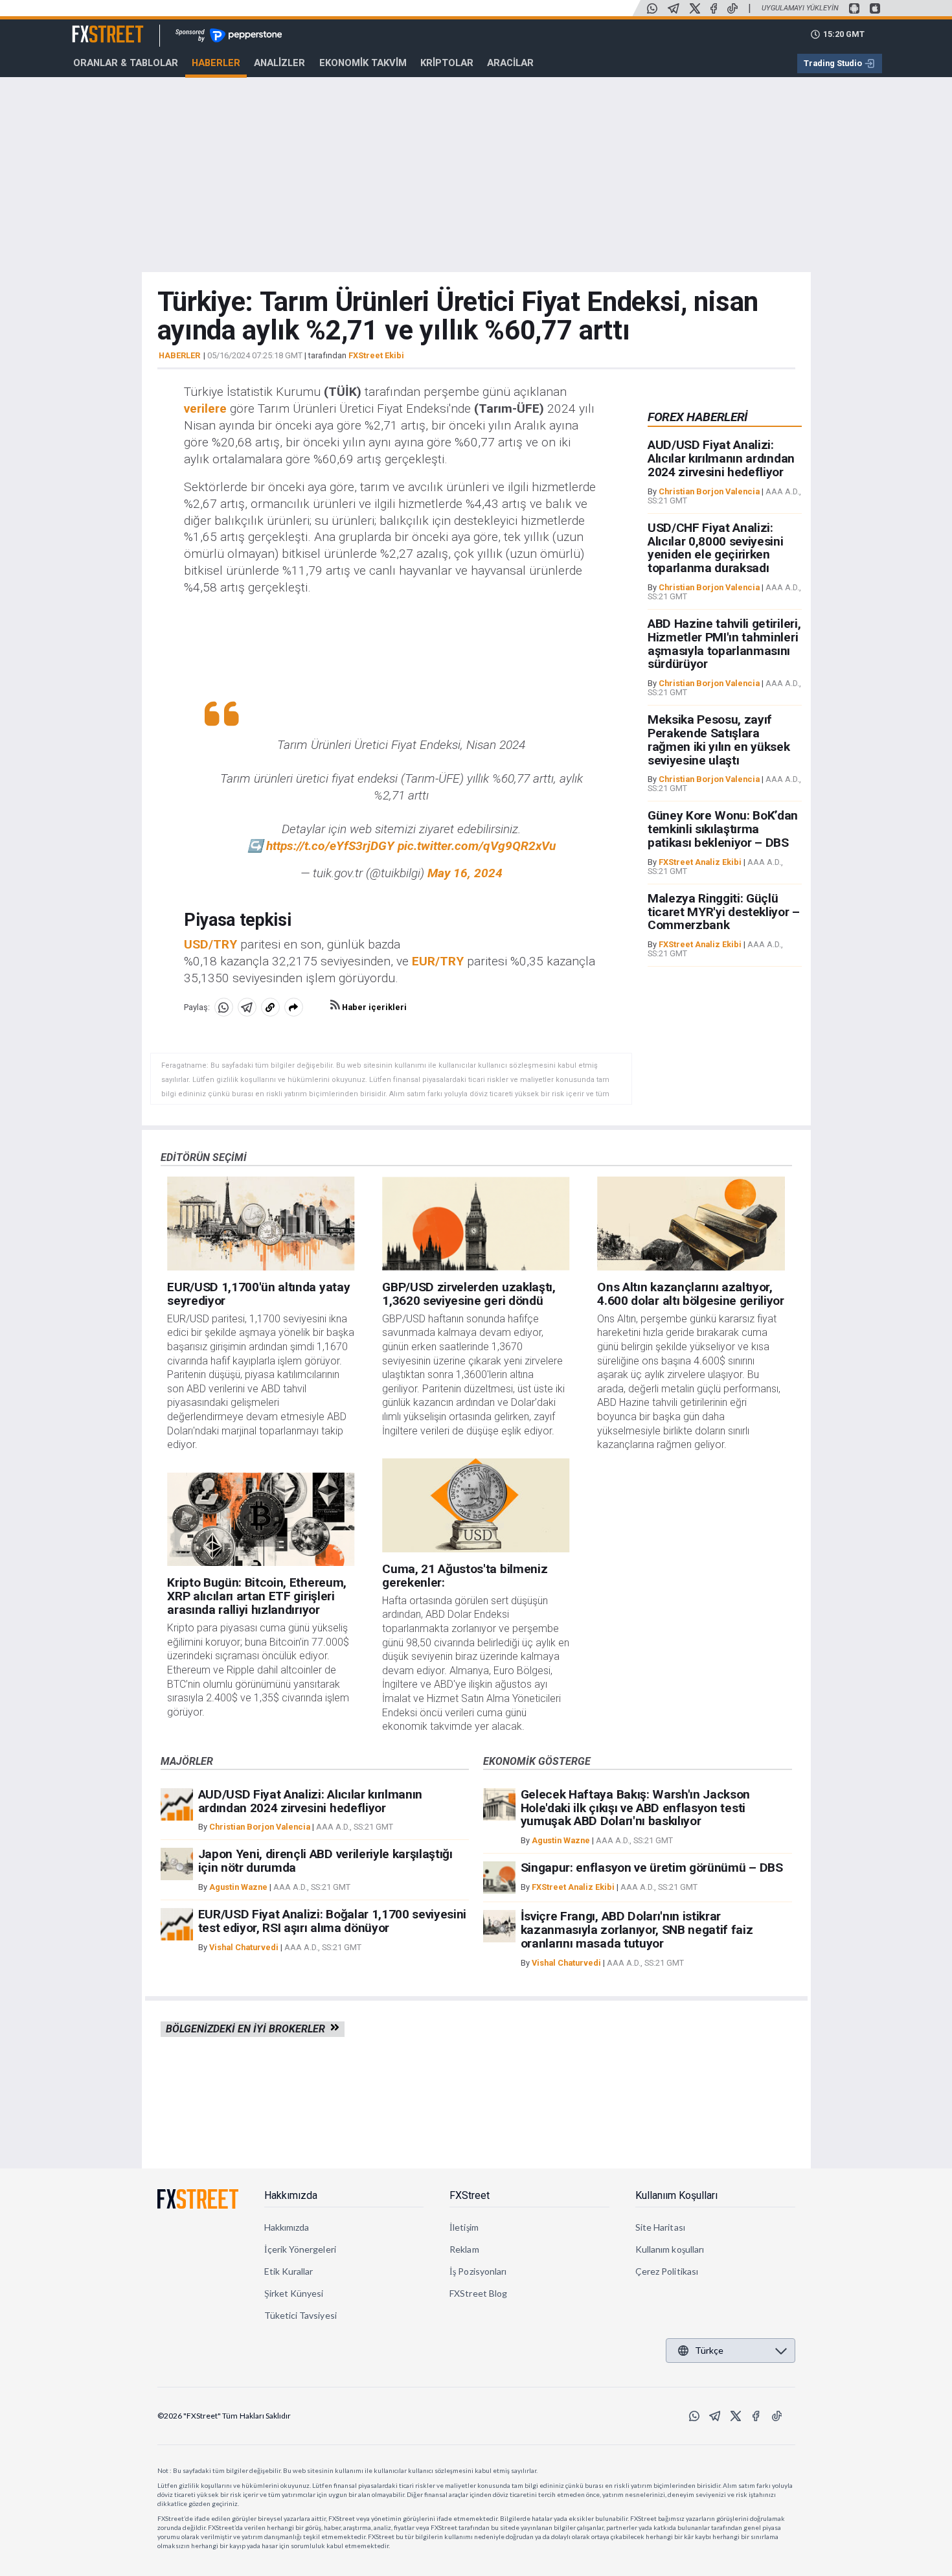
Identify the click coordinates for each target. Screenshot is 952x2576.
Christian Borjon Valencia (709, 491)
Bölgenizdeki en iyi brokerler (248, 2029)
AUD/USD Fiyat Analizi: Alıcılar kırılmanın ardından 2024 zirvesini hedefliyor (721, 459)
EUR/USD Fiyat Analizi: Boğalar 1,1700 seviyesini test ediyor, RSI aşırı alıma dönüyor (333, 1921)
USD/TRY (210, 944)
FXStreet (92, 27)
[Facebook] (714, 8)
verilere (205, 408)
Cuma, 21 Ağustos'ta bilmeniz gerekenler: (465, 1576)
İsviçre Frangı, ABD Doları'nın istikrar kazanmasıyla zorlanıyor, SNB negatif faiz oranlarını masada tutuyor (637, 1930)
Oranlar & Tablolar (126, 63)
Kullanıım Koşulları (676, 2195)
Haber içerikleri (373, 1007)
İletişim (464, 2227)
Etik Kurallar (289, 2271)
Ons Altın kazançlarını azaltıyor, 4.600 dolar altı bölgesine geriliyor (690, 1294)
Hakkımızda (291, 2195)
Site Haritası (660, 2227)
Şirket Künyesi (294, 2293)
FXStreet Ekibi (376, 355)
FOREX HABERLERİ (697, 417)
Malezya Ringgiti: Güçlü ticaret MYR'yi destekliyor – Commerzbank (724, 912)
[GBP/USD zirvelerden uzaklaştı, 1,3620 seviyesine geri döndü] (476, 1224)
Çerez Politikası (667, 2271)
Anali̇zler (279, 63)
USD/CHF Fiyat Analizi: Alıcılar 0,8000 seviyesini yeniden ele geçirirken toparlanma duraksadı (716, 548)
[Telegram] (674, 8)
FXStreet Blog (478, 2293)
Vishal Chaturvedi (244, 1947)
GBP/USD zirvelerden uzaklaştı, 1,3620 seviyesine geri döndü (469, 1294)
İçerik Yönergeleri (300, 2249)
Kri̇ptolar (447, 63)
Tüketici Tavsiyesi (300, 2315)
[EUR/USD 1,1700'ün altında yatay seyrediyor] (261, 1224)
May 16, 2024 (465, 873)
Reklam (464, 2249)
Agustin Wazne (238, 1887)
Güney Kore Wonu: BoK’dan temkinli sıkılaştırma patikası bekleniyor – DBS (723, 830)
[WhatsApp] (652, 8)
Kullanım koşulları (670, 2249)
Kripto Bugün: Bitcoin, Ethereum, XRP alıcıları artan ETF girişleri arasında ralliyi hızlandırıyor (257, 1596)
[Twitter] (695, 8)
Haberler (216, 63)
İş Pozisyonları (478, 2271)
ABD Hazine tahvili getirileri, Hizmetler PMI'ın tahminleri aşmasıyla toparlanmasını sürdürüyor (724, 644)
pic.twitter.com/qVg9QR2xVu (477, 846)
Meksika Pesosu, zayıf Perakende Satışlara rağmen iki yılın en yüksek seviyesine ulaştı (719, 740)
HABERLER (179, 356)
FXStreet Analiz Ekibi (700, 862)
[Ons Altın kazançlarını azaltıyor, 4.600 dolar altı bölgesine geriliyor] (691, 1224)
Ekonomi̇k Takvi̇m (363, 63)
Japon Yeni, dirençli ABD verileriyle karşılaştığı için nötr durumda (325, 1861)
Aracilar (510, 63)
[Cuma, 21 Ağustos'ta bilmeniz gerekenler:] (476, 1505)
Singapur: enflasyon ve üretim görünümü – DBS (652, 1868)
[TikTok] (732, 8)
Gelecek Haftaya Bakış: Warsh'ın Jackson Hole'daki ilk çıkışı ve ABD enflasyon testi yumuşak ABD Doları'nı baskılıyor (636, 1808)
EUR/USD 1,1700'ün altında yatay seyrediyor (258, 1294)
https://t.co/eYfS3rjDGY (330, 846)
